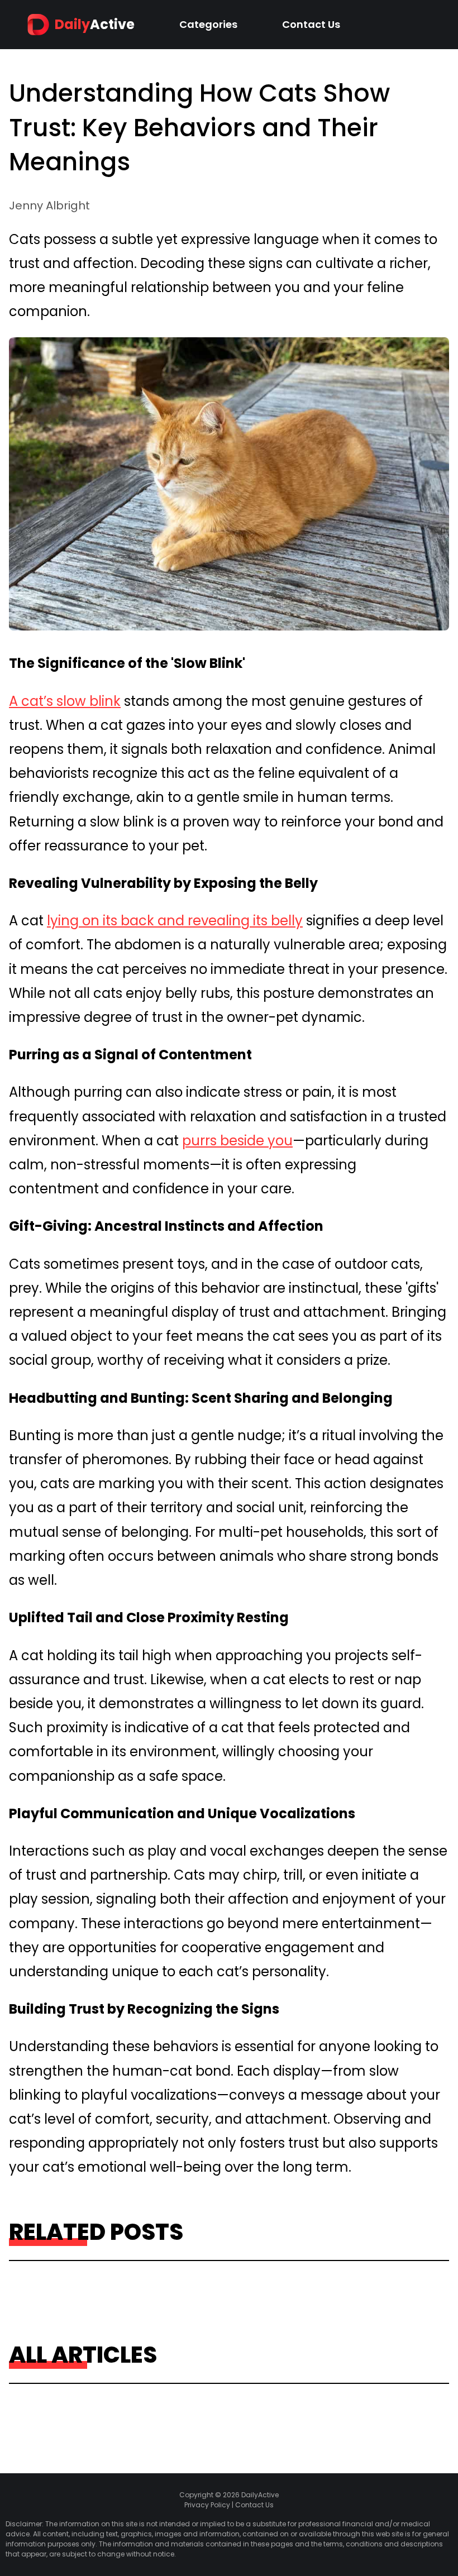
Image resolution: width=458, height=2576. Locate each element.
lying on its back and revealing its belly (175, 921)
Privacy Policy (207, 2505)
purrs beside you (237, 1141)
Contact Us (311, 24)
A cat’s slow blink (65, 701)
